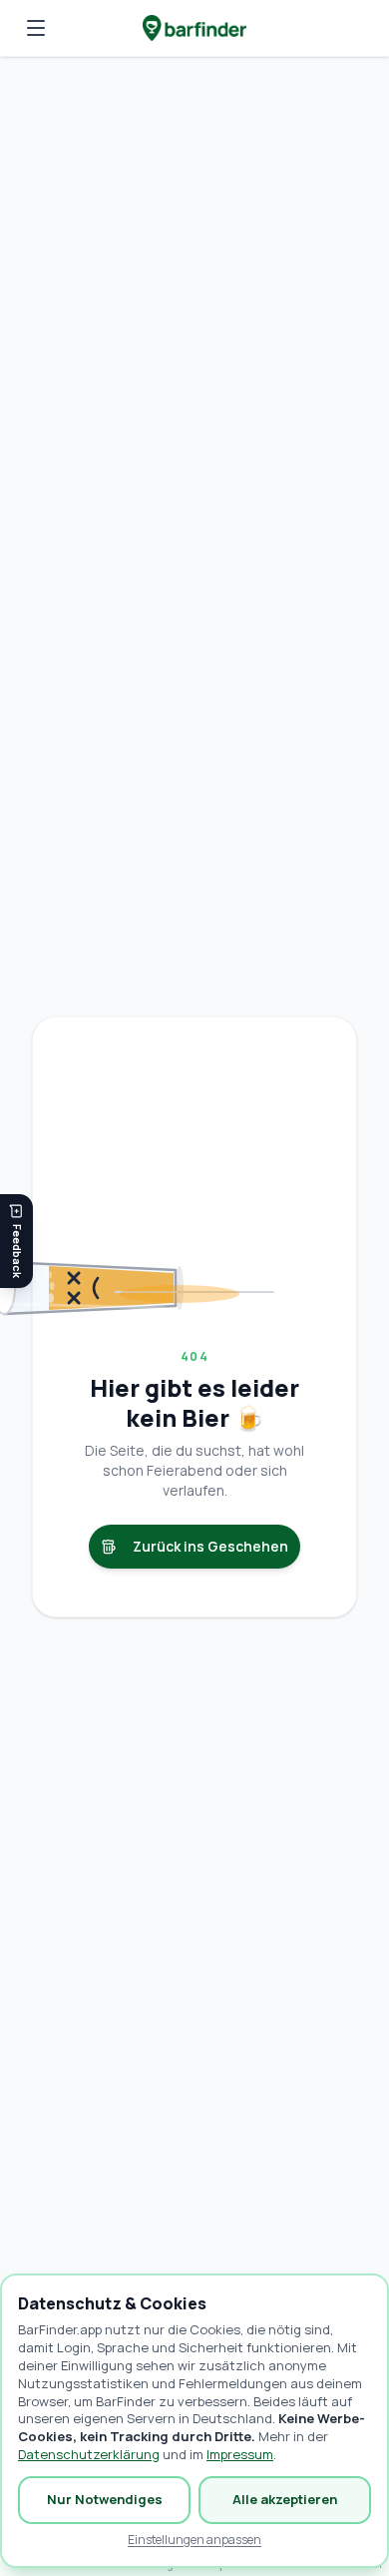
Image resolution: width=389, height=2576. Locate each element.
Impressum (240, 2454)
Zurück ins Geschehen (210, 1546)
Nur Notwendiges (105, 2499)
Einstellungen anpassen (194, 2540)
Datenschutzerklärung (89, 2454)
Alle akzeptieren (285, 2499)
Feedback (17, 1251)
